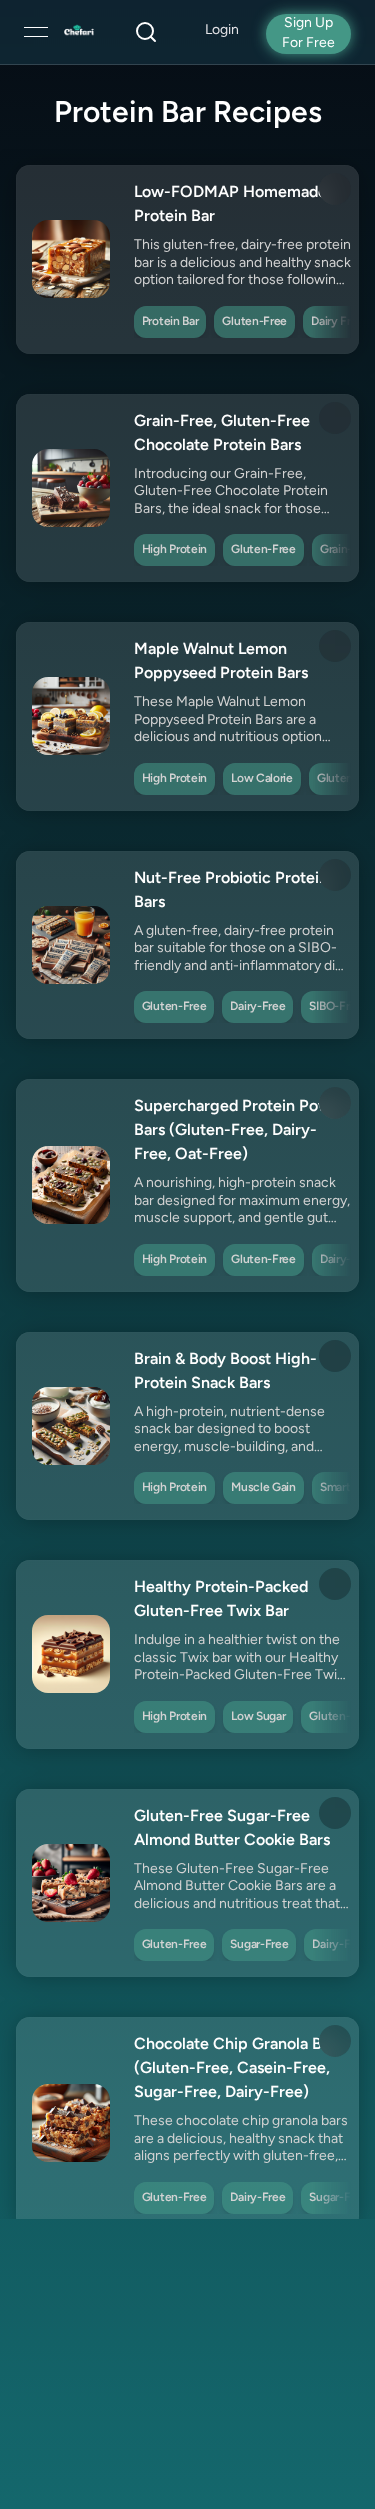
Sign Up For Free (308, 33)
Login (222, 30)
